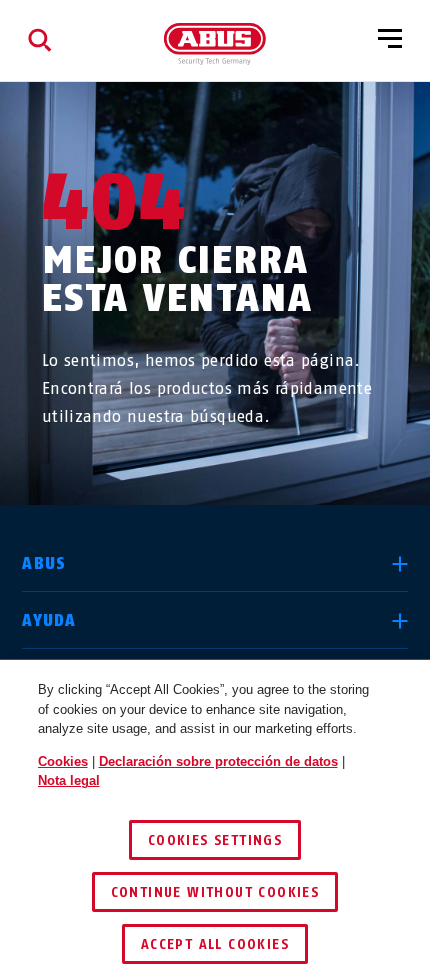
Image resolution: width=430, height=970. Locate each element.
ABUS (44, 563)
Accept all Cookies (215, 944)
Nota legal (69, 780)
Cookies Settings (215, 840)
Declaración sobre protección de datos (218, 761)
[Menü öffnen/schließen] (390, 40)
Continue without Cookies (215, 892)
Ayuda (49, 620)
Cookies (63, 761)
